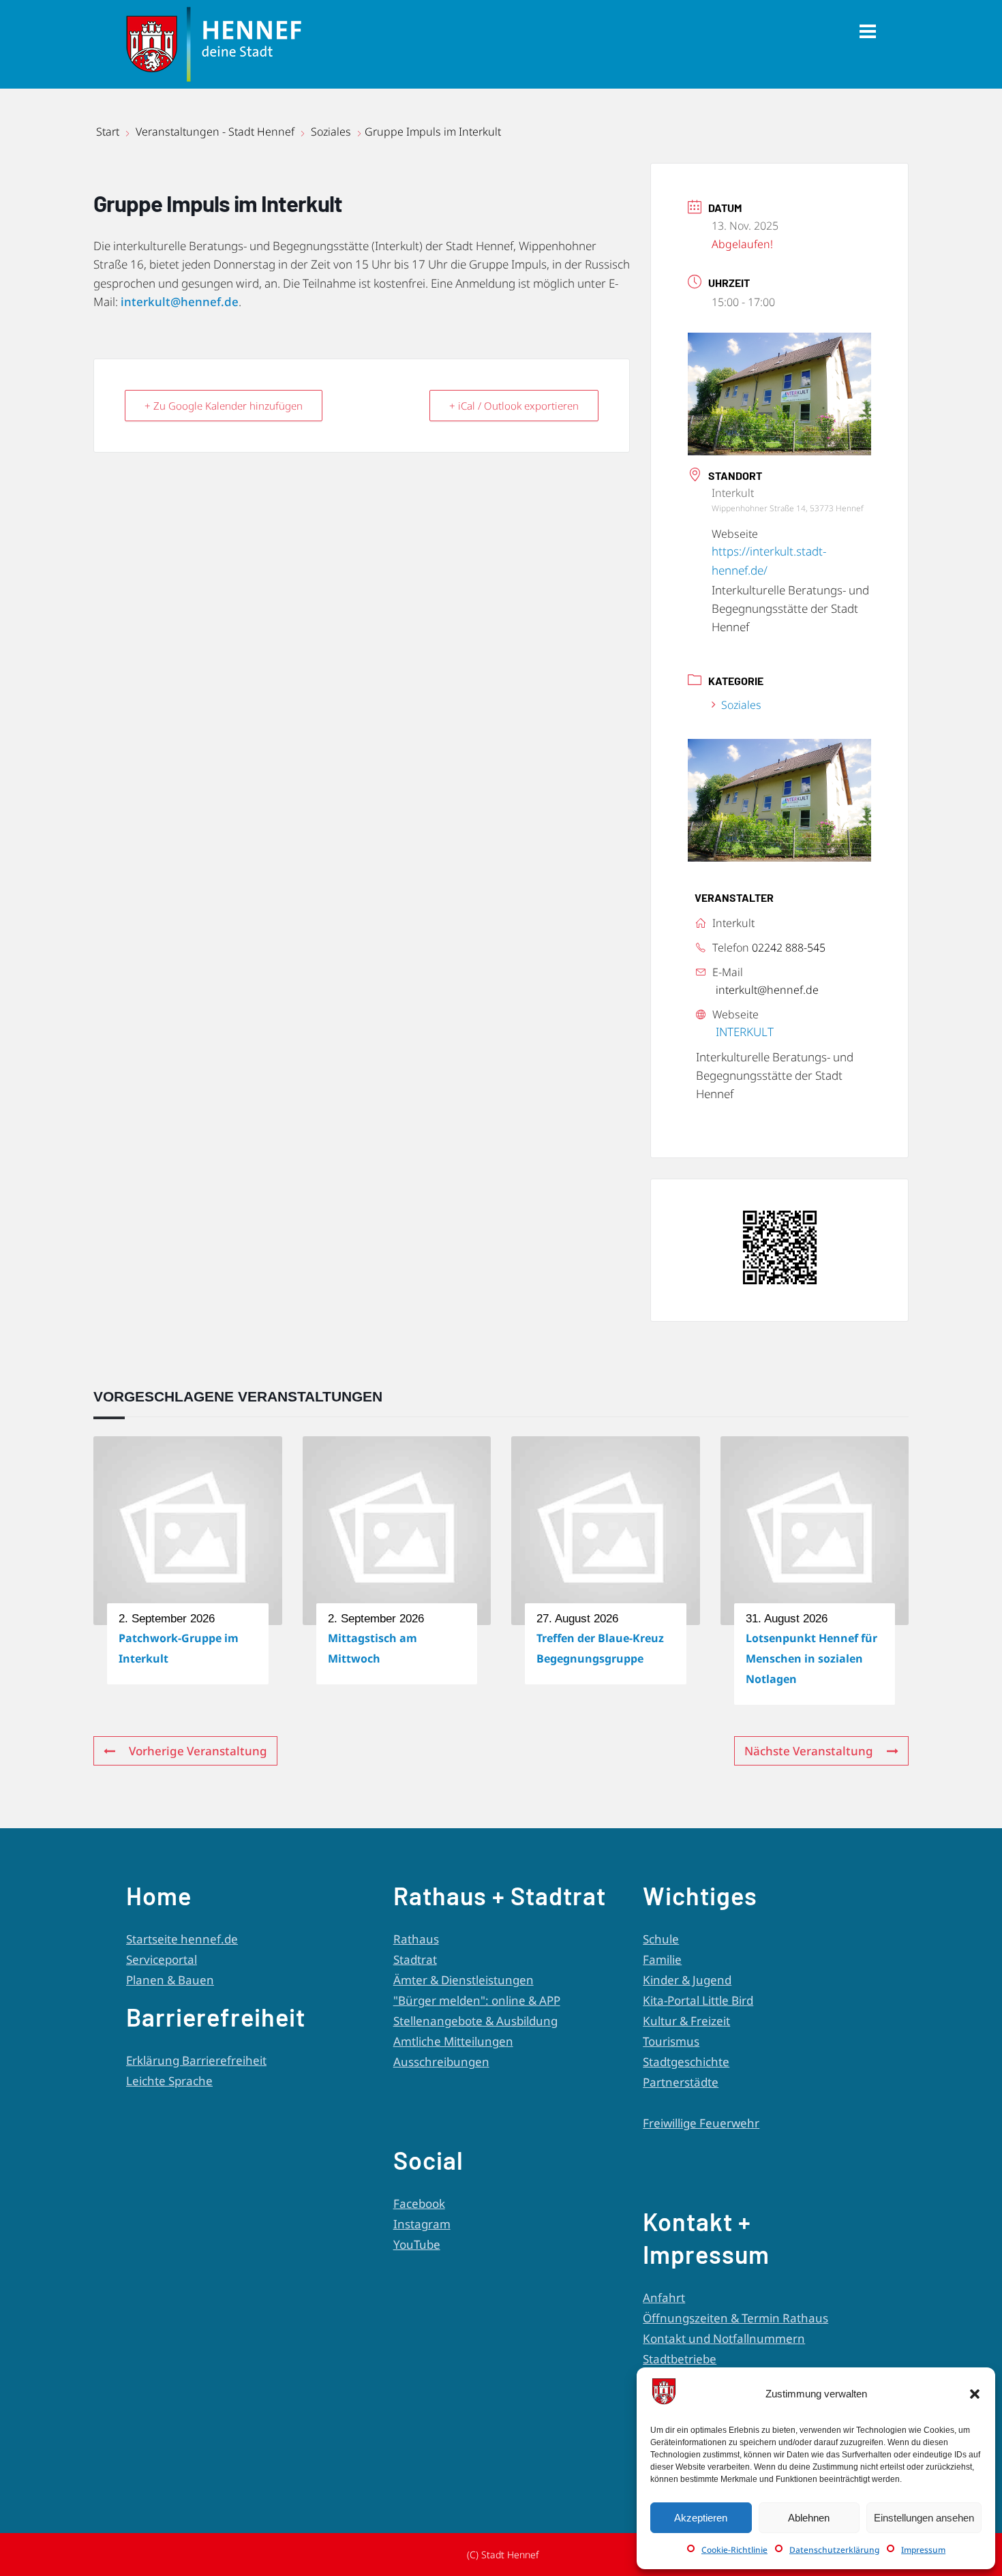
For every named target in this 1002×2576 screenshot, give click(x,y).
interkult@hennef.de (180, 302)
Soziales (331, 132)
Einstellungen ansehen (924, 2518)
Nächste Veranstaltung (809, 1751)
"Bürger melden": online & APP (477, 2000)
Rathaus (416, 1939)
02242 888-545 (789, 948)
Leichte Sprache (169, 2081)
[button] (975, 2394)
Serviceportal (162, 1959)
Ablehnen (809, 2518)
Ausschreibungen (441, 2062)
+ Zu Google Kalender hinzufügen (224, 406)
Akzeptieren (701, 2518)
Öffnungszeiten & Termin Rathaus (735, 2318)
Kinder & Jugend (687, 1980)
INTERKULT (745, 1032)
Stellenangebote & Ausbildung (475, 2021)
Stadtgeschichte (686, 2062)
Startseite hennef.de (182, 1939)
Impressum (923, 2550)
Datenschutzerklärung (834, 2550)
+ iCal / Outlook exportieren (514, 406)
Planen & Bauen (170, 1980)
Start (109, 132)
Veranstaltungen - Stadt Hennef (215, 132)
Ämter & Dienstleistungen (464, 1980)
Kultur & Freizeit (686, 2021)
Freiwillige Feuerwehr (701, 2123)
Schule (661, 1939)
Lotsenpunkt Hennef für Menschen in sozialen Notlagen (811, 1658)
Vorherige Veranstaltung (198, 1751)
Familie (662, 1959)
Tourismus (671, 2041)
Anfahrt (664, 2298)
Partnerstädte (681, 2082)
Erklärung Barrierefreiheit (196, 2060)
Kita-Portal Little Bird (698, 2000)
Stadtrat (415, 1959)
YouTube (417, 2244)
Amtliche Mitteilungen (453, 2041)
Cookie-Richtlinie (734, 2550)
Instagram (422, 2224)
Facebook (419, 2203)
